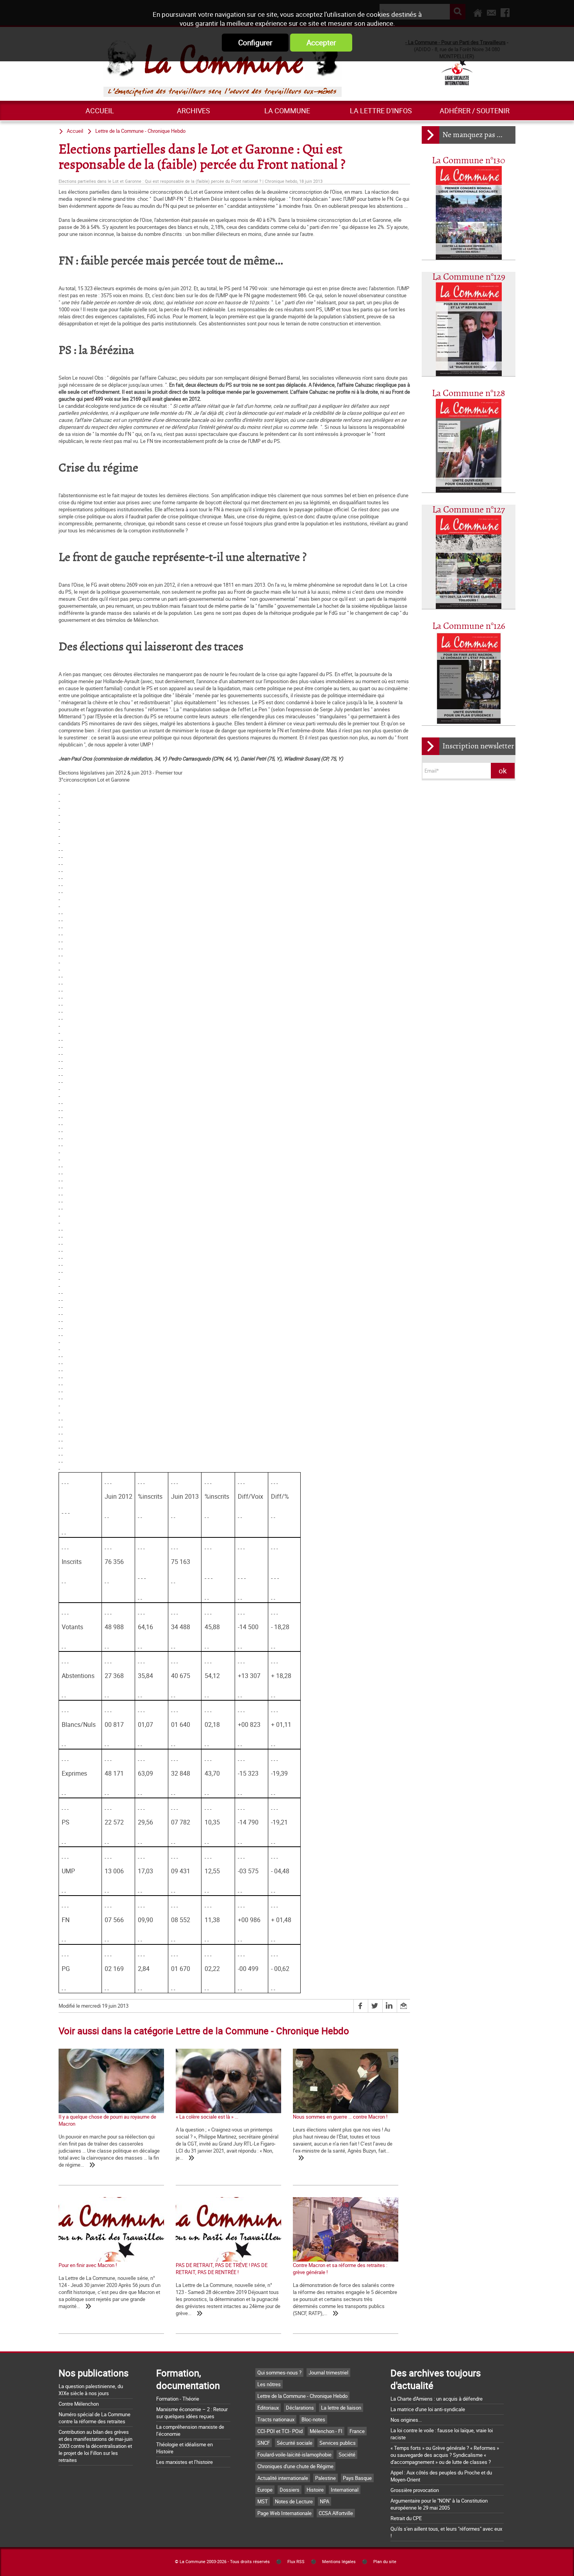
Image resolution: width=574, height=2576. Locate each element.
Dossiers (290, 2490)
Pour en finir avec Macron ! (88, 2265)
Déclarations (300, 2408)
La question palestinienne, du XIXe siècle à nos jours (91, 2390)
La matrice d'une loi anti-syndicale (428, 2409)
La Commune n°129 (469, 277)
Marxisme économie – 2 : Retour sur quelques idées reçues (192, 2413)
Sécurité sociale (295, 2443)
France (357, 2431)
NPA (324, 2501)
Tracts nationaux (276, 2419)
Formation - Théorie (178, 2399)
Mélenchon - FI (326, 2431)
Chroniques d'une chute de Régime (295, 2466)
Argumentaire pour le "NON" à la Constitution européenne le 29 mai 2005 (439, 2504)
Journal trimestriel (328, 2372)
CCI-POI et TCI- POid (280, 2431)
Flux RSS (296, 2562)
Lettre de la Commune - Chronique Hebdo (140, 131)
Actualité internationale (283, 2478)
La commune (287, 111)
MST (263, 2501)
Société (347, 2455)
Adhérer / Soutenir (475, 111)
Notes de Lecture (294, 2501)
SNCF (264, 2443)
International (345, 2490)
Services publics (338, 2443)
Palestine (325, 2478)
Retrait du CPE (406, 2518)
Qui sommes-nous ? (279, 2372)
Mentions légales (339, 2562)
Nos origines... (406, 2420)
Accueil (100, 111)
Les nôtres (269, 2384)
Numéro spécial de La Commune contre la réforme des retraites (94, 2418)
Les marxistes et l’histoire (184, 2462)
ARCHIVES (193, 111)
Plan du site (385, 2562)
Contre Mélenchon (79, 2404)
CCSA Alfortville (336, 2513)
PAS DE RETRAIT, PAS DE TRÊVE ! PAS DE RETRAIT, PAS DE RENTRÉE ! (222, 2269)
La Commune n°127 (469, 510)
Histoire (315, 2490)
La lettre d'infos (381, 111)
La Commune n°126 (469, 626)
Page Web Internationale (284, 2513)
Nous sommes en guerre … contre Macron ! (340, 2117)
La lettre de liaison (341, 2408)
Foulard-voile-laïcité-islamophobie (294, 2455)
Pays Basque (357, 2478)
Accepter (321, 43)
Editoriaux (268, 2408)
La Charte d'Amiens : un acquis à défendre (437, 2399)
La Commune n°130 (469, 161)
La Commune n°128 (469, 394)
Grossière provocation (415, 2490)
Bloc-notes (313, 2419)
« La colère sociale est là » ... (207, 2117)
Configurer (255, 43)
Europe (265, 2490)
